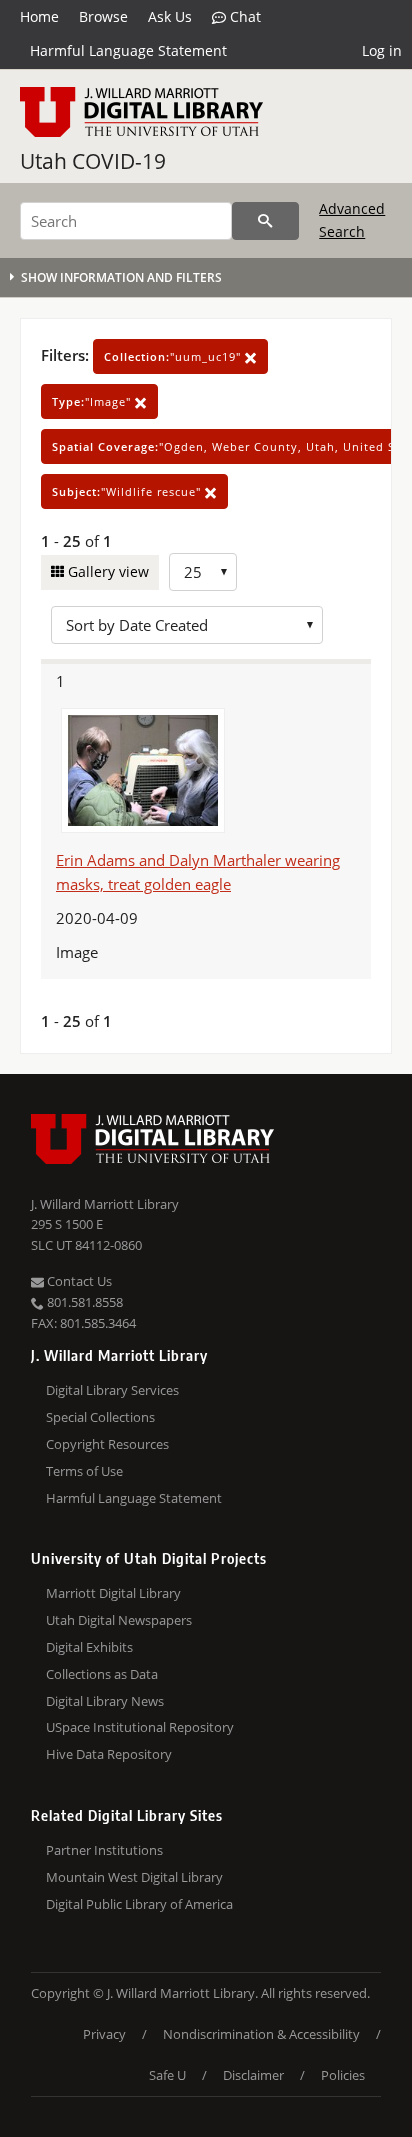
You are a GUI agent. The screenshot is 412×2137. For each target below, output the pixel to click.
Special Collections (100, 1417)
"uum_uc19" (174, 356)
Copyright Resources (107, 1444)
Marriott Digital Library (113, 1593)
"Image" (93, 401)
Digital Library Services (112, 1390)
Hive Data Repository (109, 1754)
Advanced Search (352, 219)
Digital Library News (105, 1701)
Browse (103, 16)
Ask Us (170, 16)
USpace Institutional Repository (140, 1727)
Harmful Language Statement (128, 50)
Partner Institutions (104, 1850)
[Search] (265, 221)
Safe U (167, 2075)
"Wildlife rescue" (128, 491)
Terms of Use (84, 1471)
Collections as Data (102, 1674)
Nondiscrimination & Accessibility (261, 2034)
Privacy (104, 2034)
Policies (343, 2075)
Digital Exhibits (89, 1647)
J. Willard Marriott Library (105, 1204)
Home (39, 16)
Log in (382, 50)
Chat (243, 16)
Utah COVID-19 (93, 161)
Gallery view (106, 571)
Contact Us (78, 1281)
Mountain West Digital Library (134, 1877)
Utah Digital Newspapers (119, 1620)
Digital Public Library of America (139, 1904)
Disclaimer (253, 2075)
